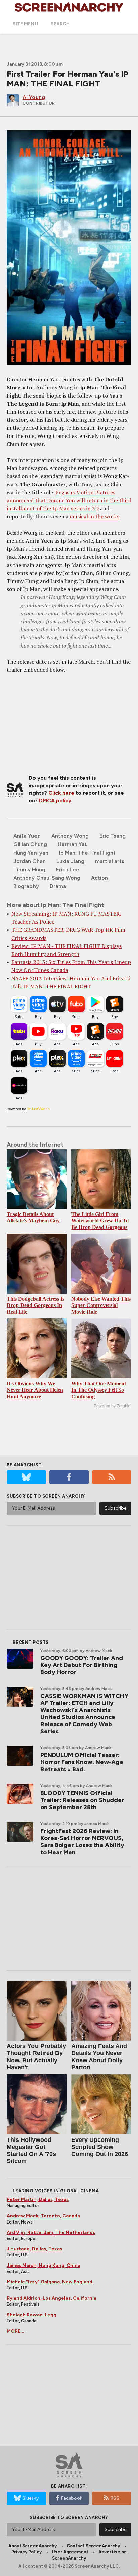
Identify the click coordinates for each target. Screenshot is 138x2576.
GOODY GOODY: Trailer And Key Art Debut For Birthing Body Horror (82, 1665)
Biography (26, 886)
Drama (58, 886)
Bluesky (31, 2498)
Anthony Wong (70, 836)
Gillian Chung (30, 844)
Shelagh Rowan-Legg (31, 2315)
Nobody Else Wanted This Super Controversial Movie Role (101, 1305)
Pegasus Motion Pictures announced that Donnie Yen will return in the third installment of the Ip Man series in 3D (69, 500)
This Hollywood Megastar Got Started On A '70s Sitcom (31, 2150)
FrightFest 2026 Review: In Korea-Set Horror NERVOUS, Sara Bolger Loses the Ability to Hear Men (82, 1842)
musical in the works (94, 516)
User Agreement (70, 2552)
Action (99, 878)
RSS (115, 2498)
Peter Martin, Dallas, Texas (38, 2199)
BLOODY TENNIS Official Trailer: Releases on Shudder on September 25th (82, 1800)
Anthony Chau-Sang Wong (47, 878)
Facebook (72, 2498)
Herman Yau (73, 844)
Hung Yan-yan (31, 853)
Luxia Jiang (70, 861)
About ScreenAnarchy (32, 2546)
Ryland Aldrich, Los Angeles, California (52, 2298)
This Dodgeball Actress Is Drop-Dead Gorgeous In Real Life (36, 1305)
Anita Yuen (27, 836)
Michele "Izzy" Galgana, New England (50, 2282)
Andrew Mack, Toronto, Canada (43, 2216)
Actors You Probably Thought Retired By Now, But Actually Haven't (36, 2057)
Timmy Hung (29, 869)
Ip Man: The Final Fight (87, 853)
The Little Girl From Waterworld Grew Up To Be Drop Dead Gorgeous (100, 1221)
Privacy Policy (26, 2552)
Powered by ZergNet (113, 1406)
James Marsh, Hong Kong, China (44, 2265)
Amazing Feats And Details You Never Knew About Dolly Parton (99, 2057)
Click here (61, 793)
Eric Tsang (113, 836)
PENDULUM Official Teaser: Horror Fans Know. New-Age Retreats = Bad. (82, 1762)
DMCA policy (55, 801)
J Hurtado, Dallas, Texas (34, 2249)
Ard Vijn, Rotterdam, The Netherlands (51, 2232)
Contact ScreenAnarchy (93, 2546)
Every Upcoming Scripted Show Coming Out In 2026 (100, 2147)
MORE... (16, 2331)
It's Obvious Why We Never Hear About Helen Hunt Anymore (35, 1390)
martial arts (110, 861)
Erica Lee (68, 869)
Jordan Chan (29, 861)
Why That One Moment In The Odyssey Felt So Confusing (99, 1390)
